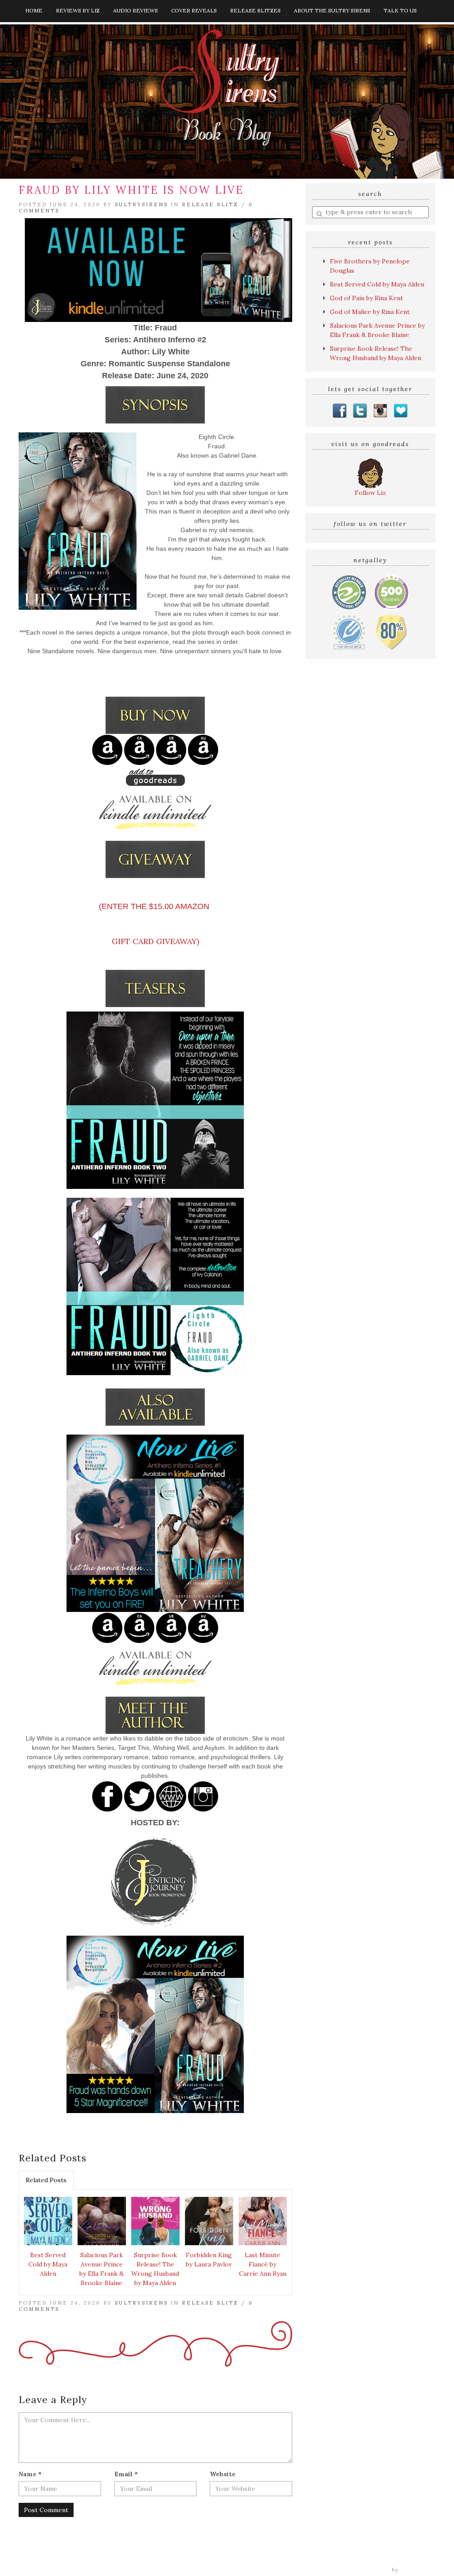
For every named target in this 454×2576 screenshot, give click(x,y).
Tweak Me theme (365, 2570)
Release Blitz (210, 204)
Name (30, 2474)
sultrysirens (141, 204)
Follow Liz (370, 493)
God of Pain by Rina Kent (366, 298)
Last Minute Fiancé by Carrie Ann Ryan (263, 2264)
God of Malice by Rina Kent (370, 312)
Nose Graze (418, 2570)
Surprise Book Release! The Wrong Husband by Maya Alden (155, 2269)
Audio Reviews (135, 10)
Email (126, 2474)
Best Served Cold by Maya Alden (48, 2264)
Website (223, 2474)
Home (34, 10)
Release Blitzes (255, 10)
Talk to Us (400, 10)
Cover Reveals (194, 10)
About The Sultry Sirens (332, 10)
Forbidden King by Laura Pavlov (209, 2260)
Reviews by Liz (78, 10)
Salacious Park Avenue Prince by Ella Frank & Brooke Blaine (102, 2269)
